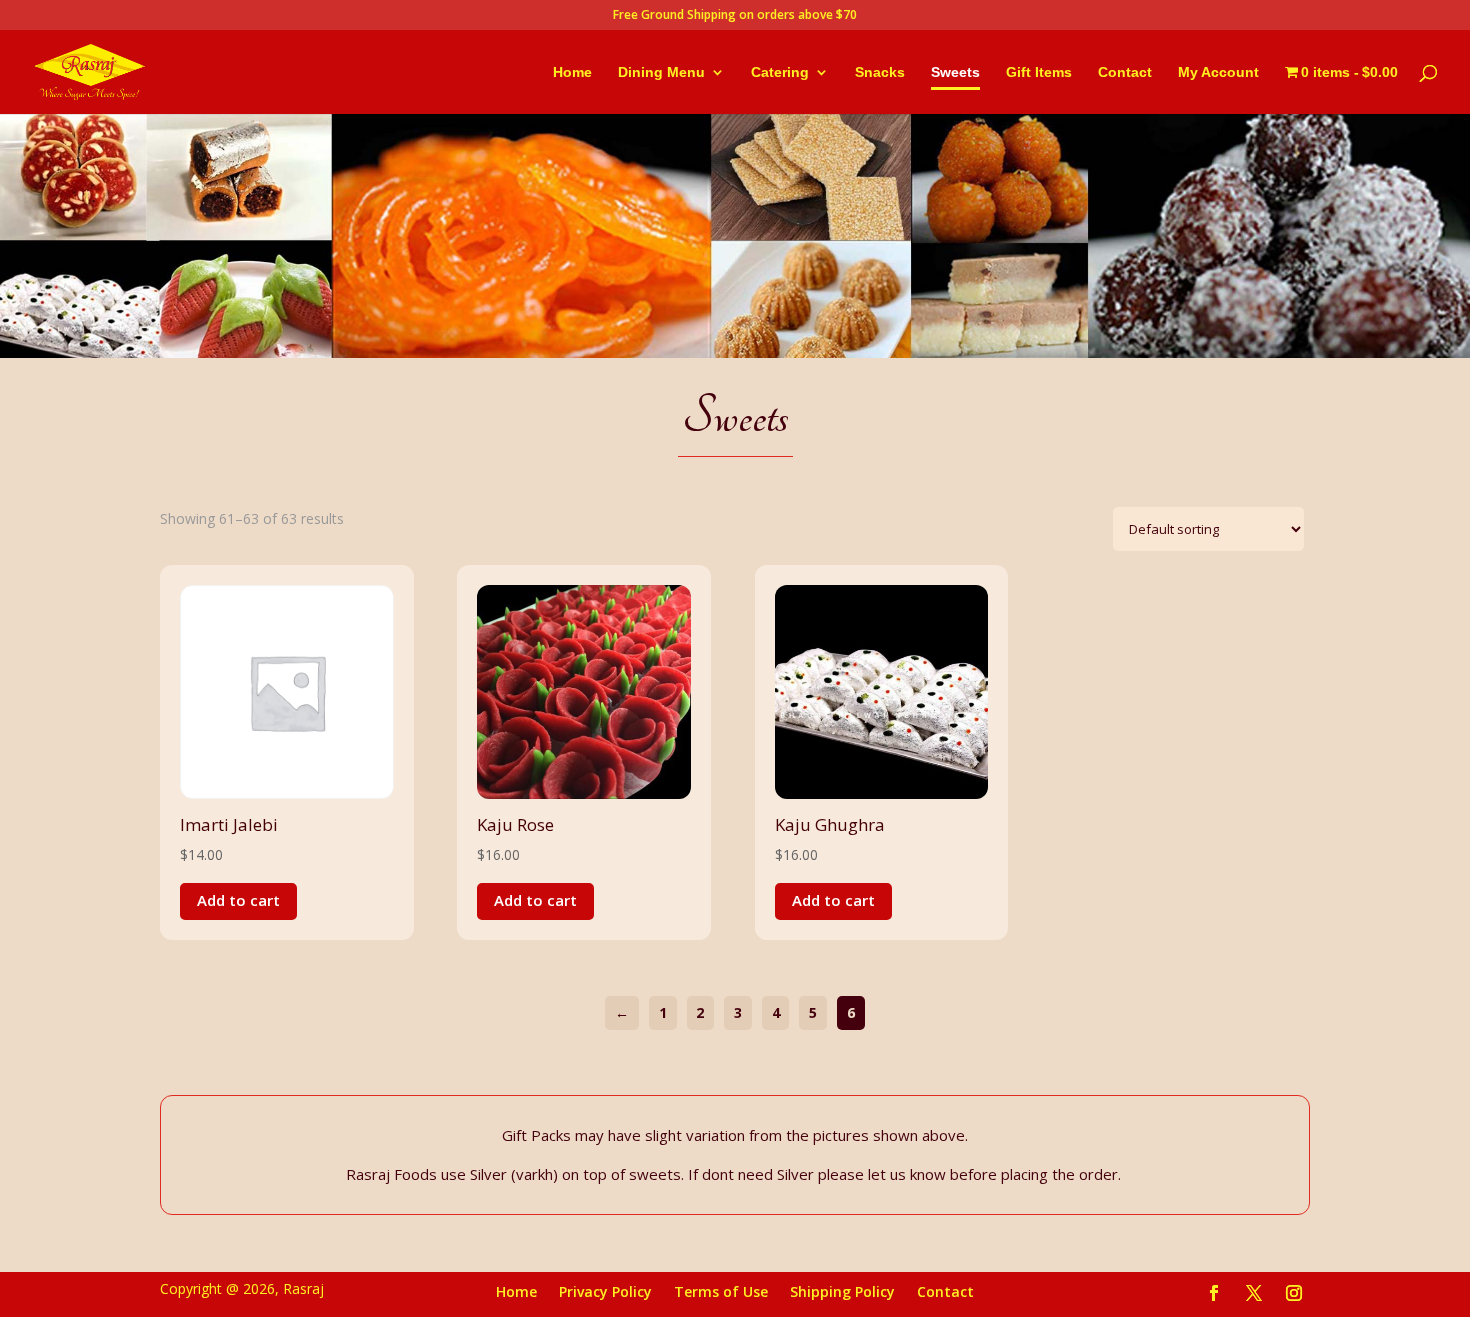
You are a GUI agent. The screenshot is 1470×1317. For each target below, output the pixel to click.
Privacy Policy (605, 1293)
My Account (1218, 72)
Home (572, 72)
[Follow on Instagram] (1294, 1293)
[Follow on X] (1254, 1293)
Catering (780, 72)
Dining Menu (661, 72)
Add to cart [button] (238, 900)
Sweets (955, 72)
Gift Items (1039, 72)
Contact (1125, 72)
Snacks (880, 72)
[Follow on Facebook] (1214, 1293)
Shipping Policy (842, 1293)
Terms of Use (721, 1293)
